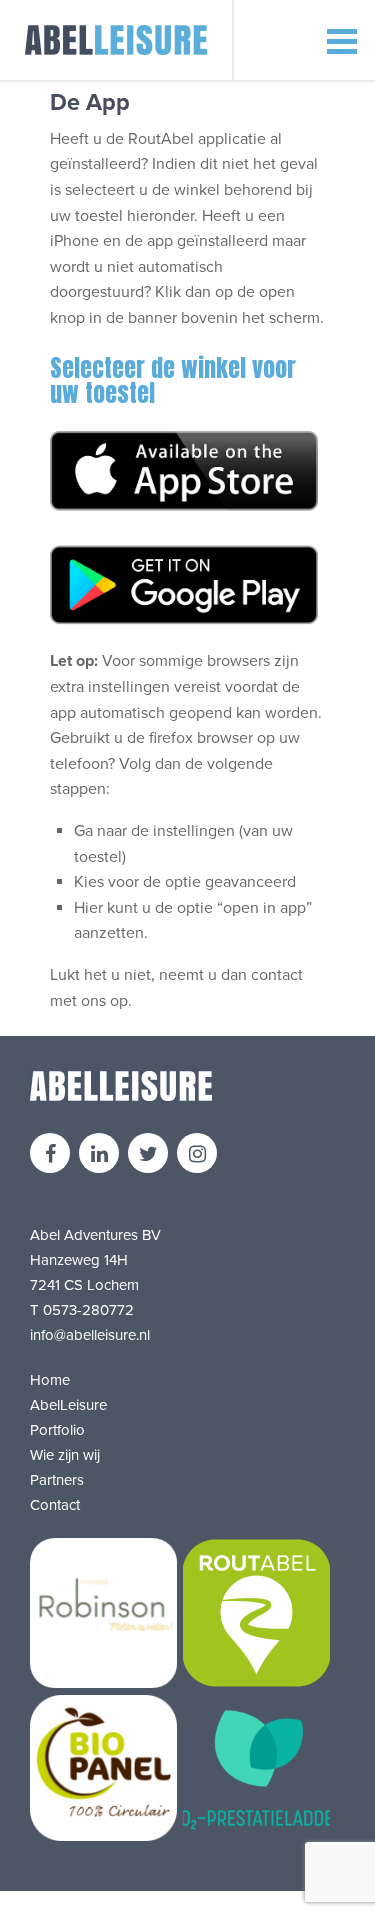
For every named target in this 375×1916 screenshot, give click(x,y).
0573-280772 (88, 1310)
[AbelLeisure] (117, 40)
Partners (57, 1480)
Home (50, 1380)
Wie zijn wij (65, 1455)
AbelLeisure (68, 1405)
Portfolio (57, 1430)
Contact (55, 1505)
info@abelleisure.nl (90, 1335)
